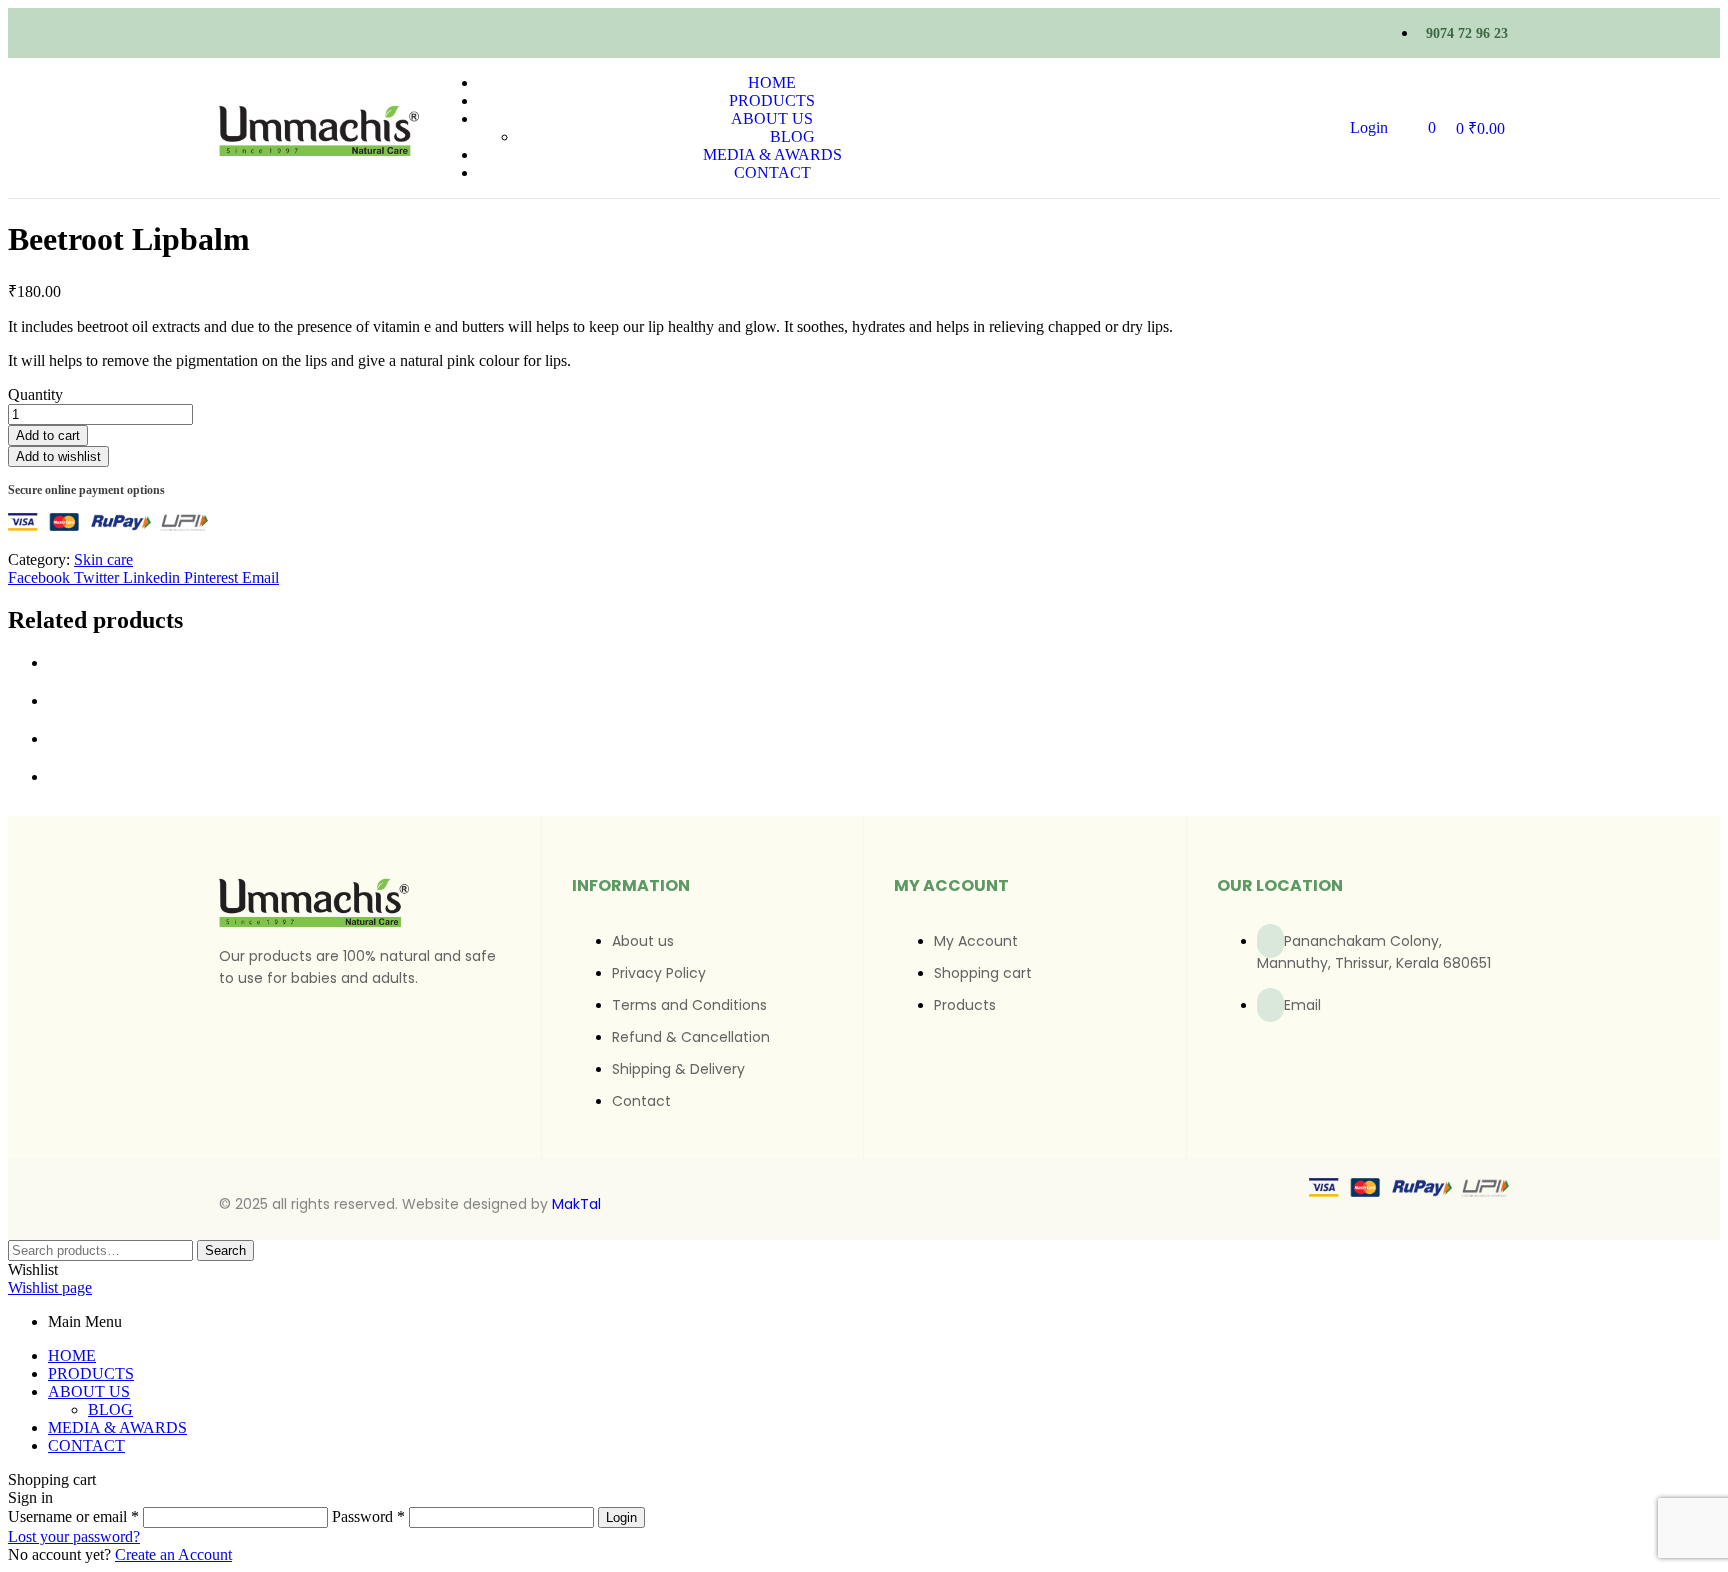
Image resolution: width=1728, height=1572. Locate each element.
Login (621, 1517)
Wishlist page (50, 1287)
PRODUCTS (91, 1373)
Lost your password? (74, 1536)
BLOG (110, 1409)
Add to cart (48, 435)
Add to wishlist (58, 456)
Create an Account (173, 1554)
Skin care (103, 559)
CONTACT (86, 1445)
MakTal (576, 1204)
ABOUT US (89, 1391)
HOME (72, 1355)
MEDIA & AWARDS (117, 1427)
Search (225, 1250)
